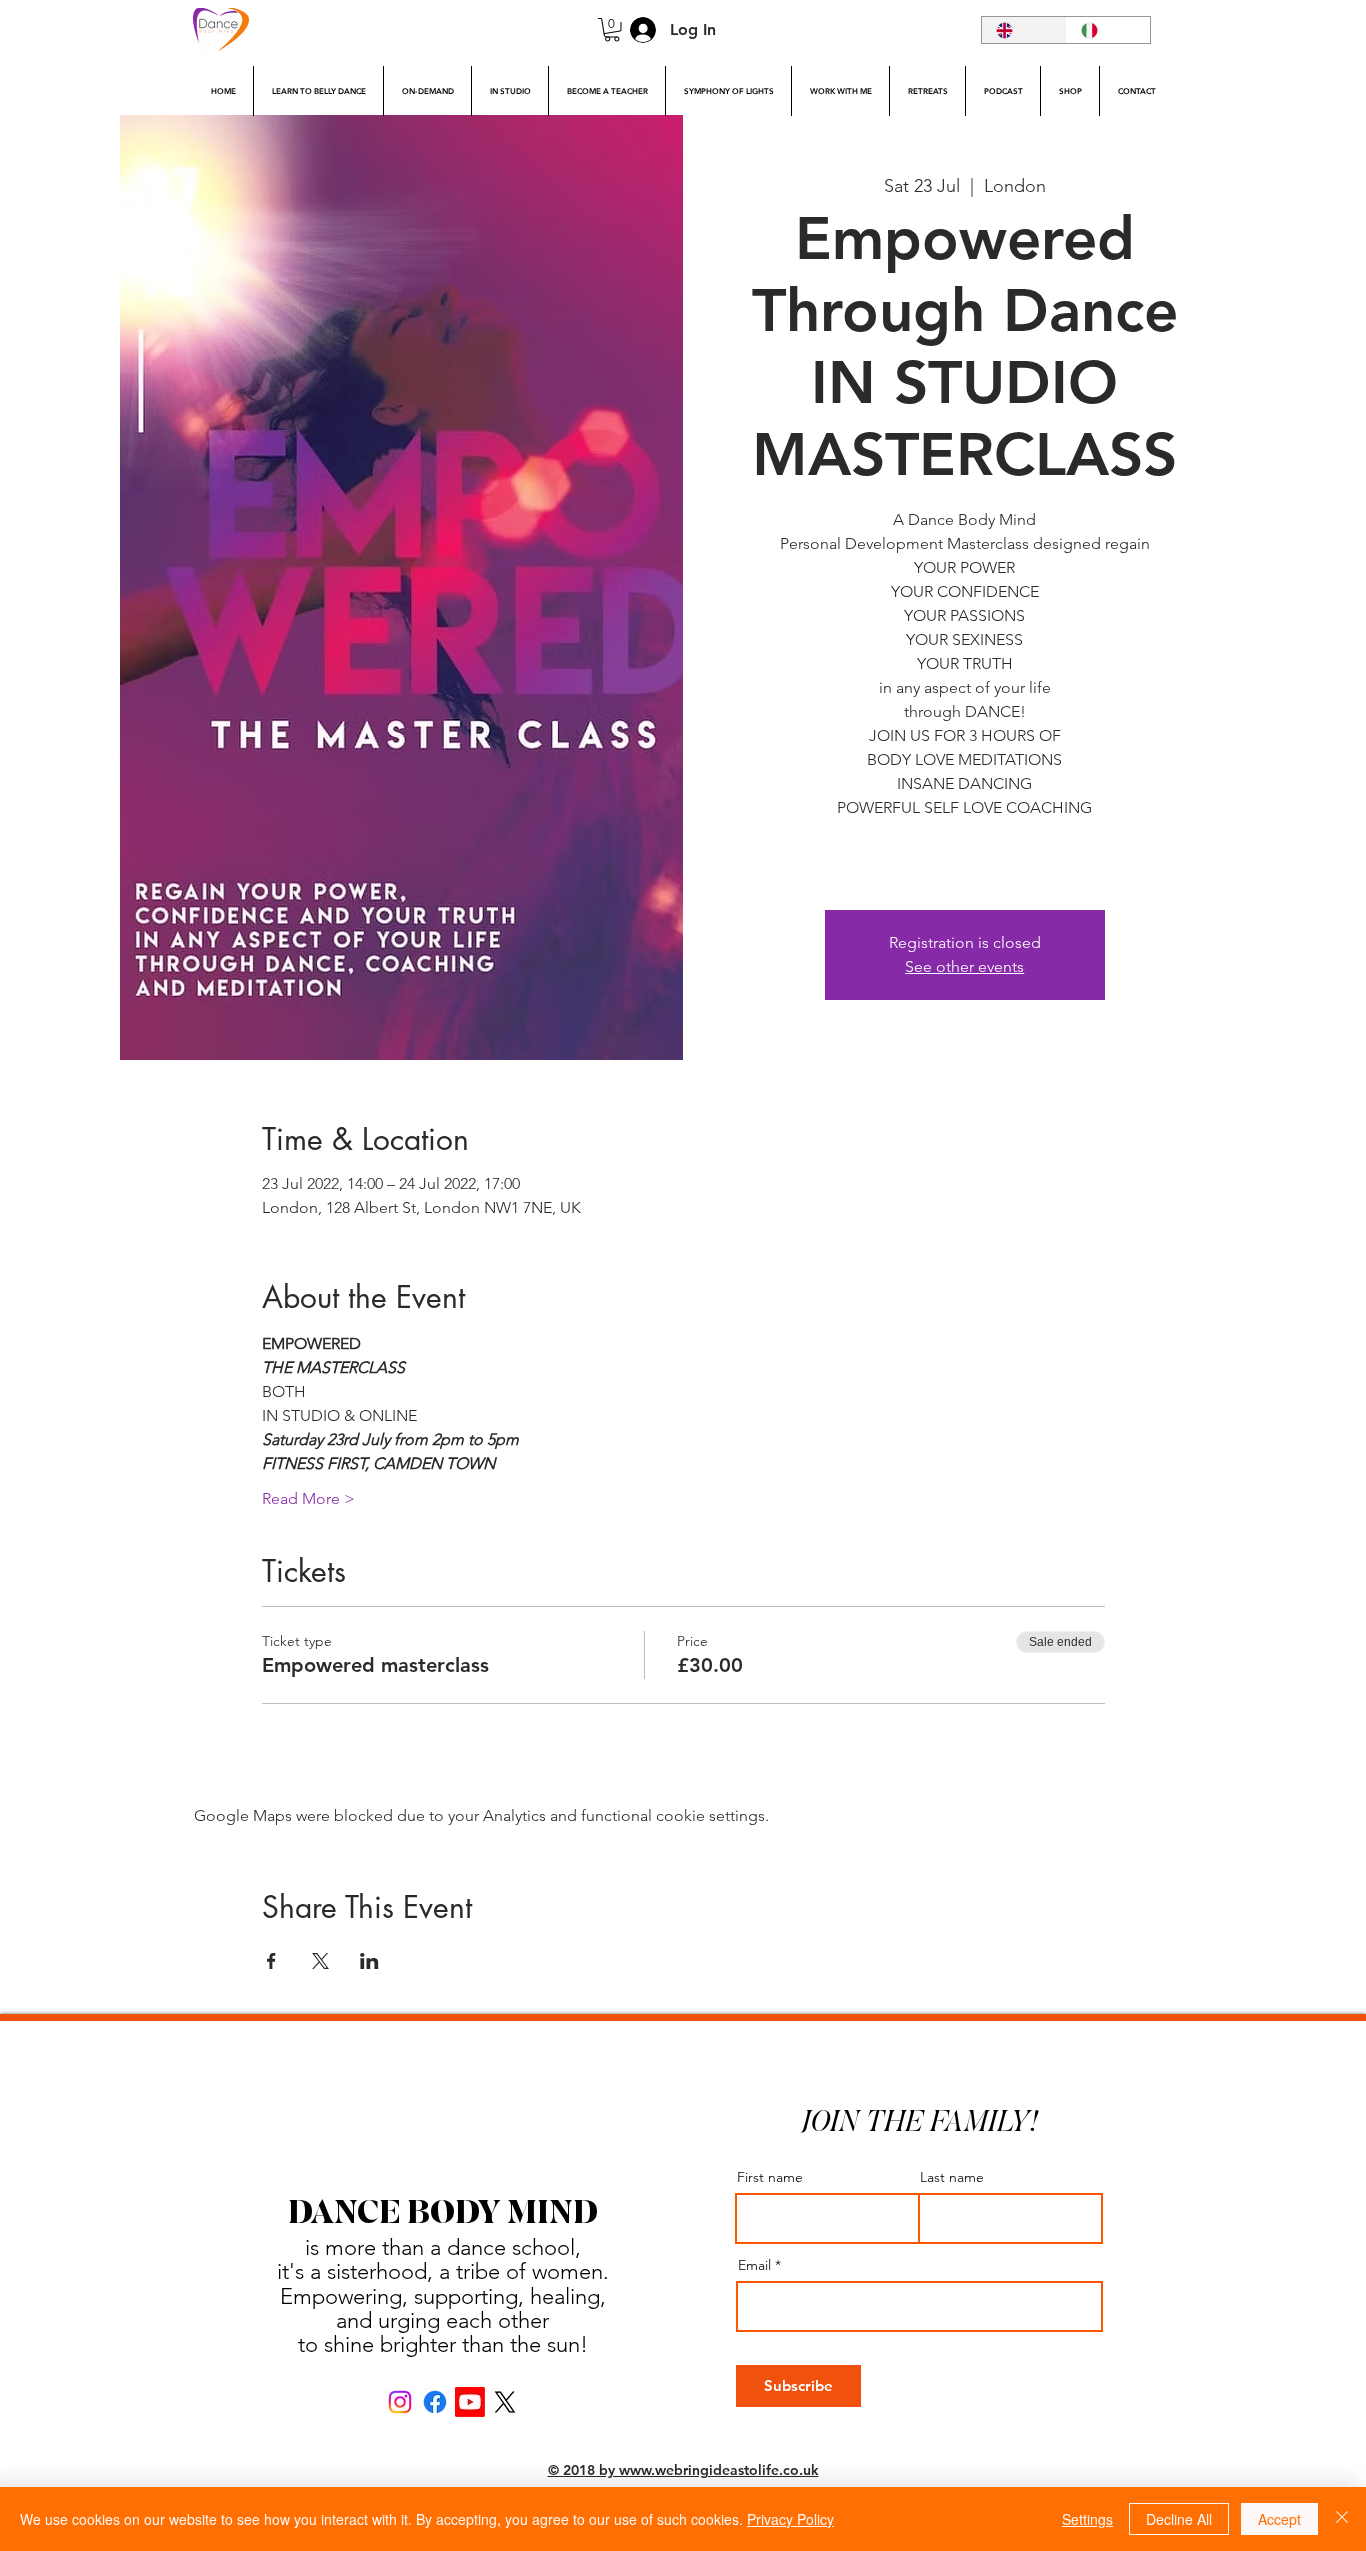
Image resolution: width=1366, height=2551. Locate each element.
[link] (612, 30)
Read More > (308, 1498)
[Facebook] (435, 2402)
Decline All (1179, 2519)
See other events (964, 966)
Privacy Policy (790, 2519)
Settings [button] (1087, 2519)
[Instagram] (400, 2402)
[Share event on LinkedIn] (369, 1961)
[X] (505, 2402)
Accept (1279, 2519)
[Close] (1342, 2519)
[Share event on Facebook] (271, 1961)
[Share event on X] (320, 1961)
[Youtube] (470, 2402)
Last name (952, 2177)
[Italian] (1108, 30)
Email (754, 2265)
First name (770, 2177)
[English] (1024, 30)
